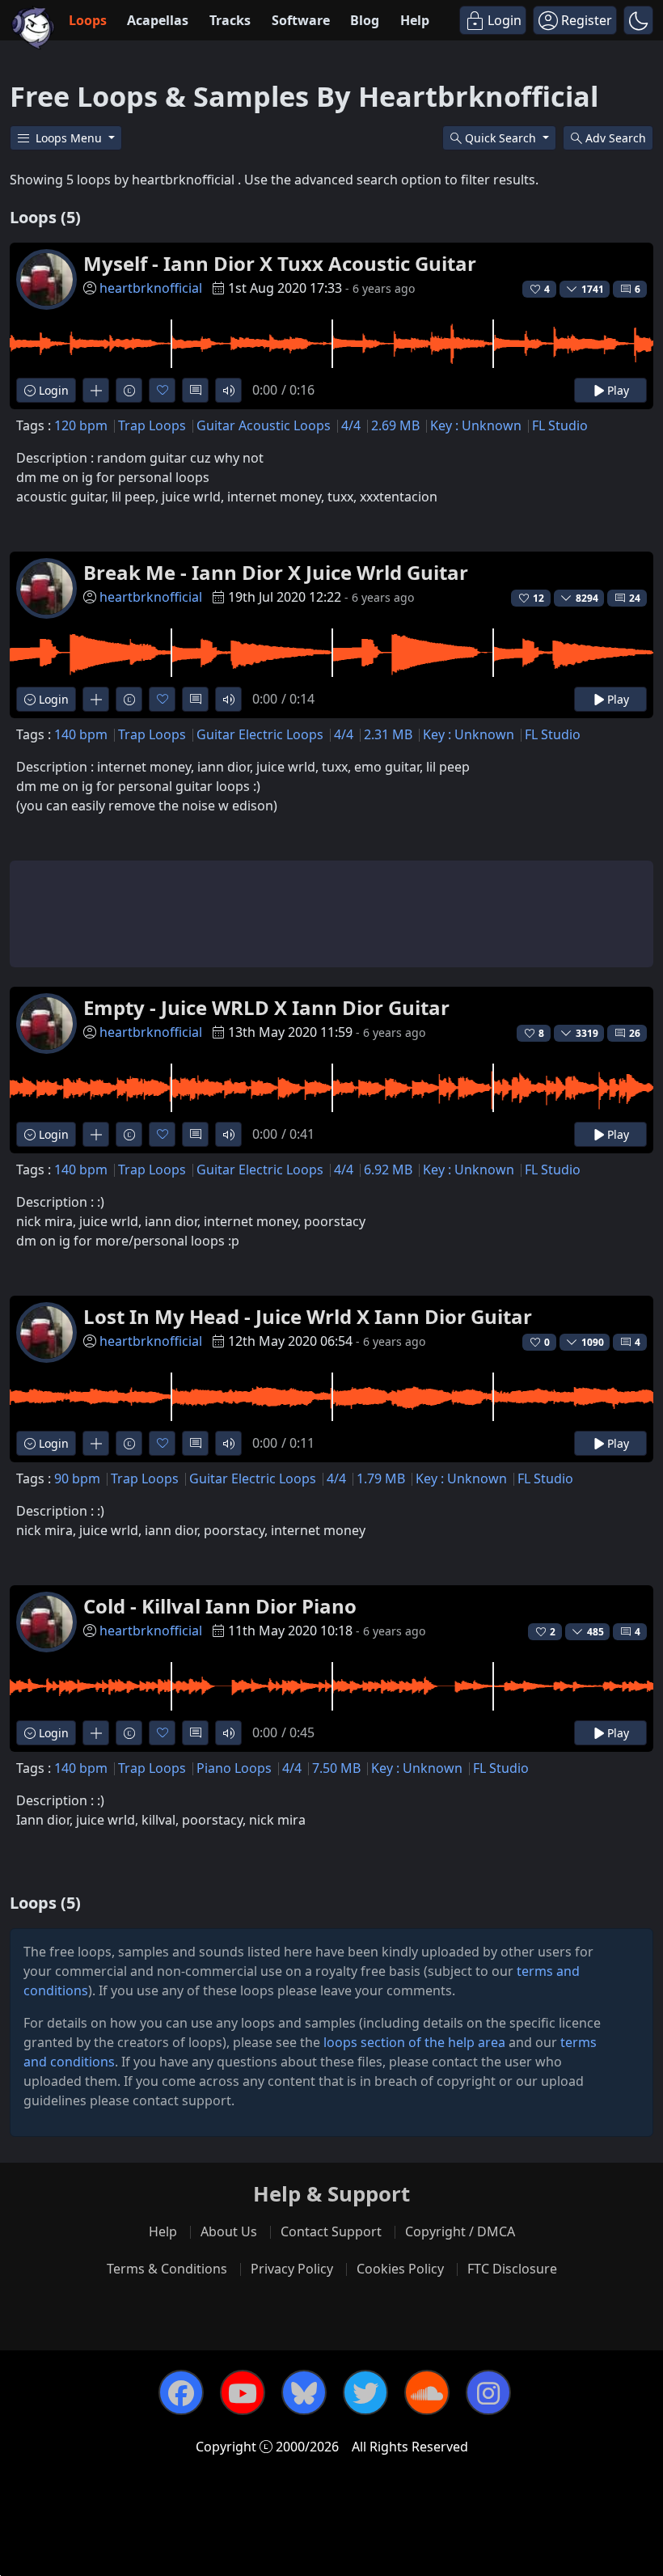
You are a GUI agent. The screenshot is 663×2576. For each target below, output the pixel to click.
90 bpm (77, 1478)
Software (301, 20)
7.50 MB (336, 1768)
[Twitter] (365, 2392)
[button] (638, 20)
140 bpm (81, 734)
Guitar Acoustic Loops (264, 425)
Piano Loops (234, 1768)
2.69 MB (395, 425)
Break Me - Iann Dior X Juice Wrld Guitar (276, 572)
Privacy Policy (292, 2269)
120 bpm (81, 425)
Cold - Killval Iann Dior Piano (220, 1606)
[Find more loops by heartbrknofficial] (96, 390)
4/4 (351, 425)
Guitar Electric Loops (260, 734)
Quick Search (502, 138)
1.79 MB (381, 1478)
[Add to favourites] (162, 390)
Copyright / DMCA (460, 2231)
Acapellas (158, 20)
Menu (70, 138)
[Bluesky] (304, 2392)
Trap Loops (152, 425)
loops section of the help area (414, 2042)
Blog (365, 20)
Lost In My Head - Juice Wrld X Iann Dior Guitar (308, 1316)
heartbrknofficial (151, 288)
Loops (88, 20)
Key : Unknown (476, 425)
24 (635, 598)
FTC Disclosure (512, 2269)
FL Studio (560, 425)
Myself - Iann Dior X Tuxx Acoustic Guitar (280, 263)
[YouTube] (243, 2392)
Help (415, 20)
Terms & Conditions (167, 2269)
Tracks (230, 20)
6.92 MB (388, 1170)
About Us (229, 2231)
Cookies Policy (400, 2269)
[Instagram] (488, 2392)
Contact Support (331, 2231)
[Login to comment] (195, 390)
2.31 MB (388, 734)
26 (635, 1033)
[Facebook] (181, 2392)
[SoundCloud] (427, 2392)
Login (52, 390)
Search (616, 138)
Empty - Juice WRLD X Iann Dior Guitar (266, 1007)
